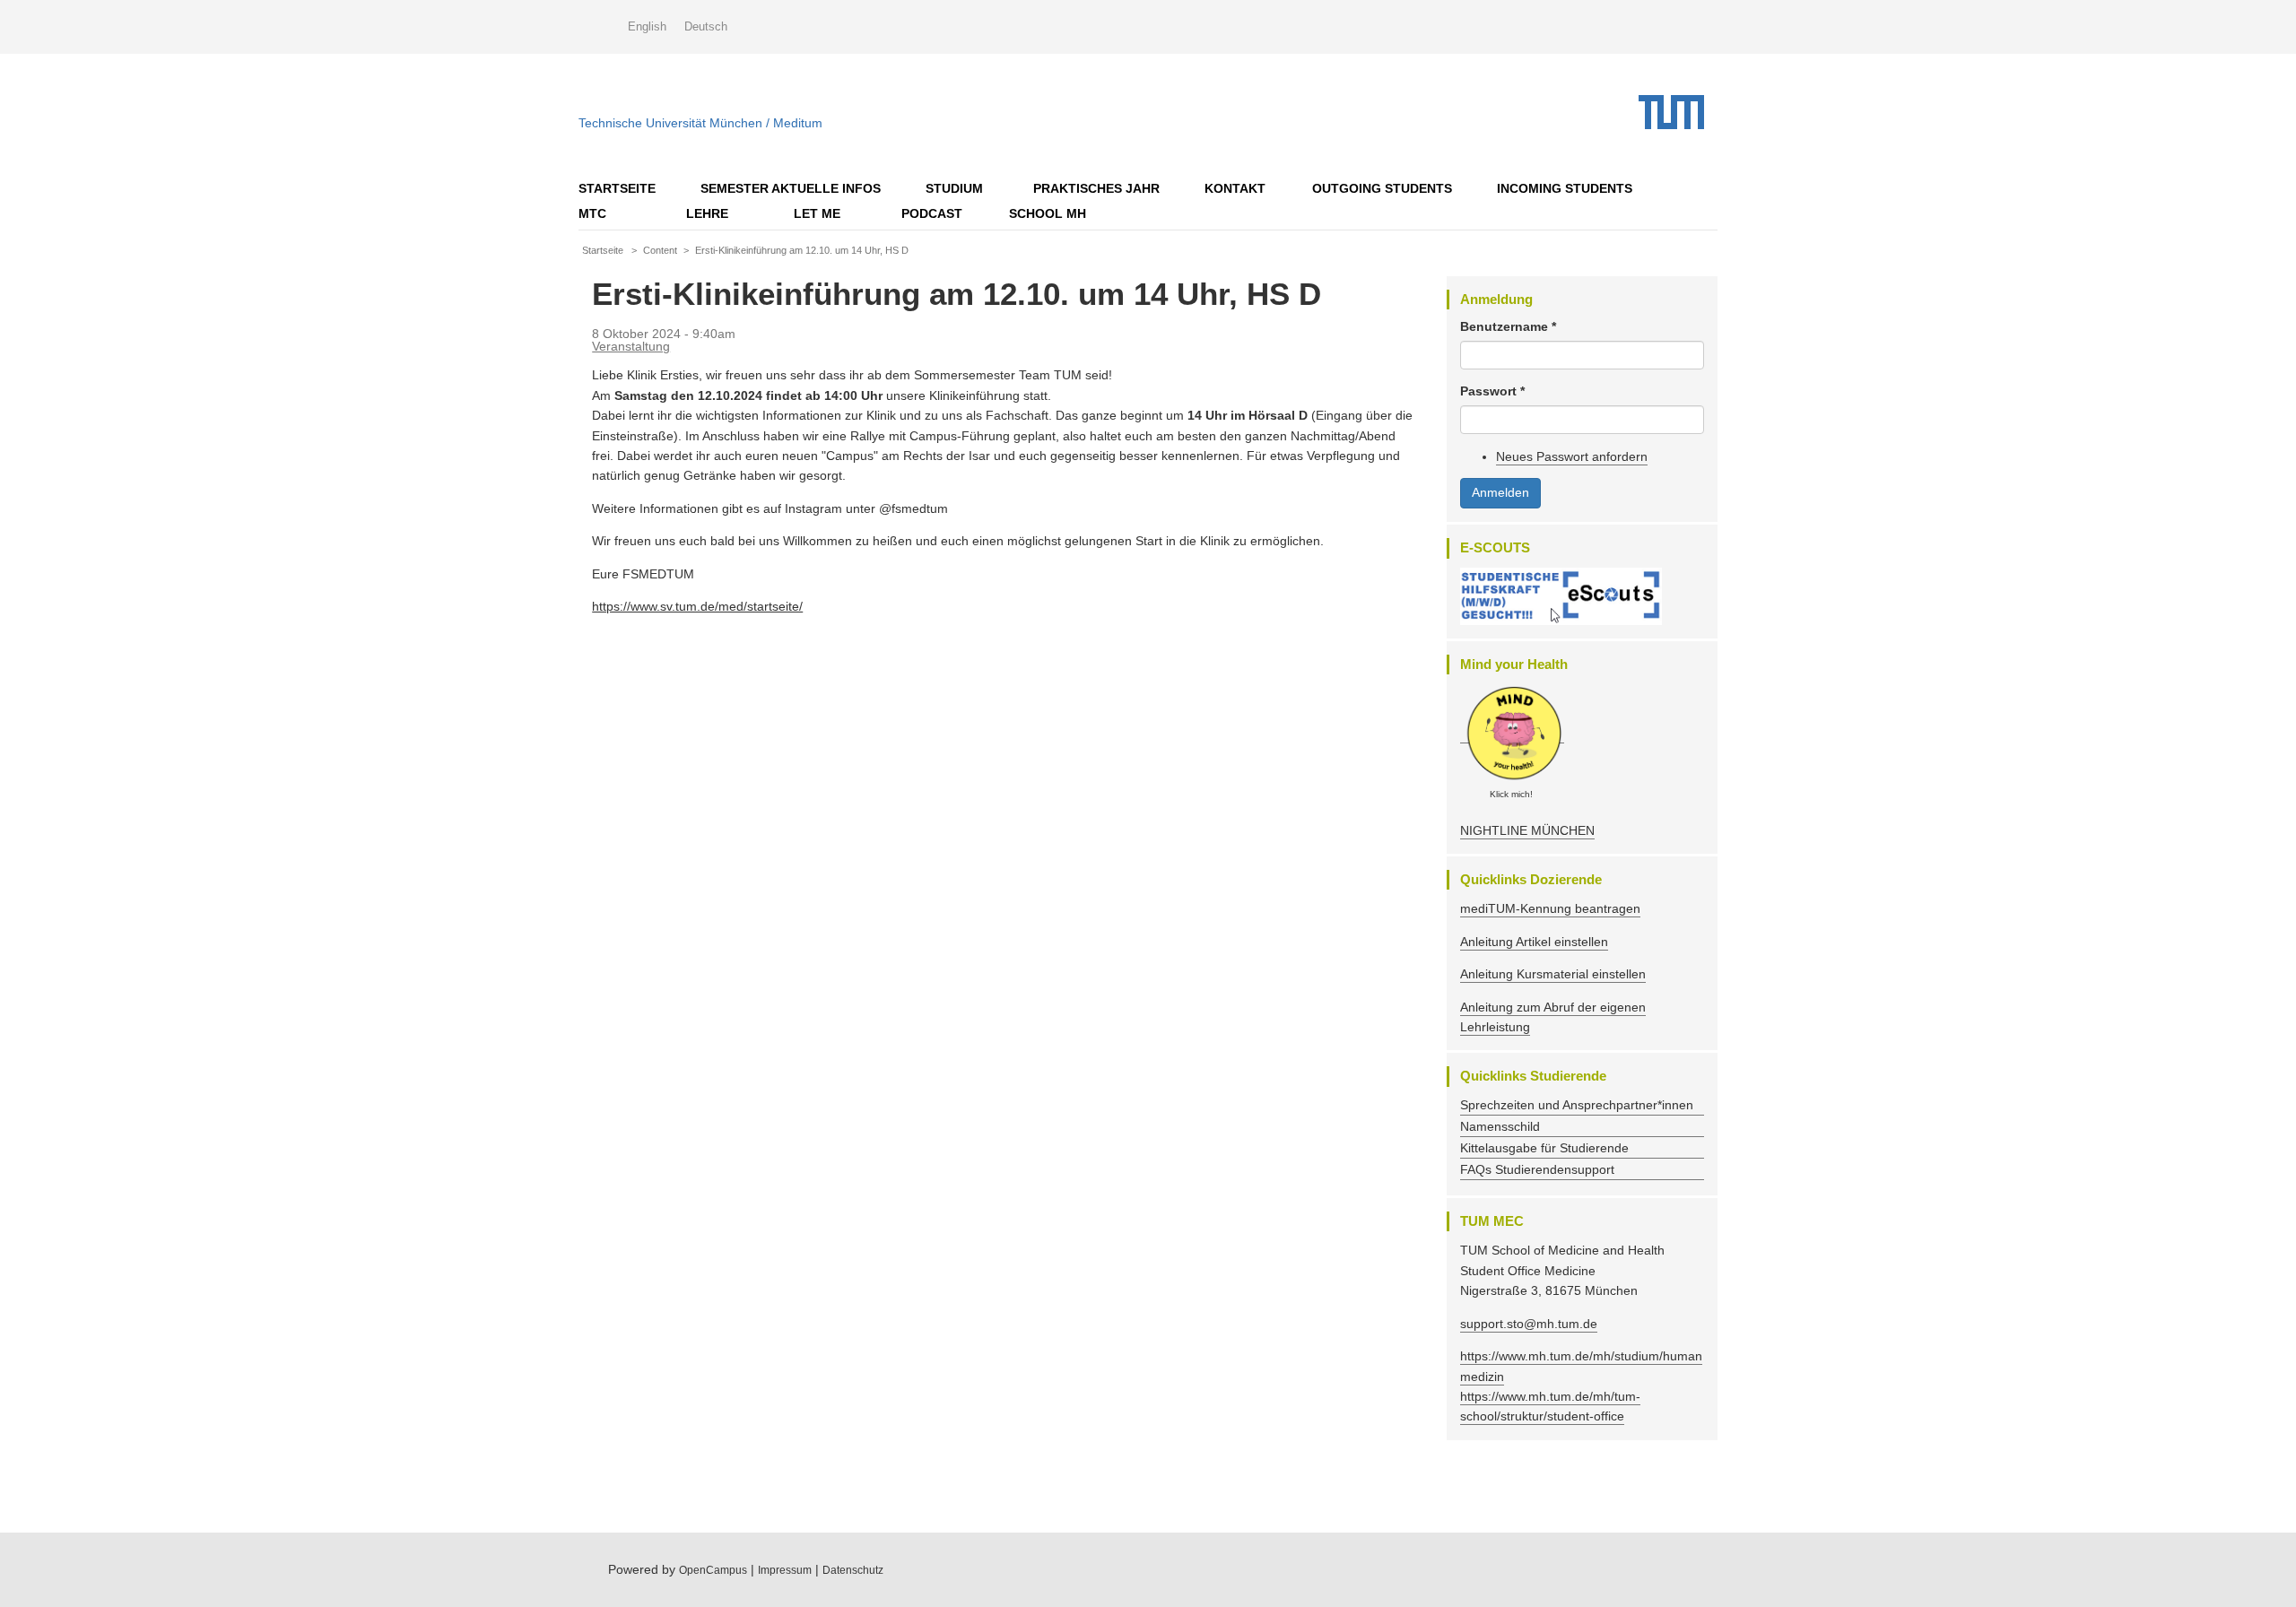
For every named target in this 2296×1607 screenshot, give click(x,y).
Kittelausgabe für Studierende (1544, 1148)
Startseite (617, 188)
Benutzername (1508, 326)
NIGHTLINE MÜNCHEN (1527, 830)
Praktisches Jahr (1096, 188)
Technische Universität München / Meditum (700, 119)
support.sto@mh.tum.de (1529, 1324)
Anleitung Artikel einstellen (1534, 942)
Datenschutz (853, 1570)
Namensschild (1500, 1126)
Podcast (932, 213)
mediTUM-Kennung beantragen (1550, 908)
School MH (1048, 213)
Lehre (707, 213)
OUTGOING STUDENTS (1382, 188)
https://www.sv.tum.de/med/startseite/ (697, 606)
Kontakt (1235, 188)
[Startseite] (1678, 112)
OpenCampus (713, 1570)
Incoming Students (1565, 188)
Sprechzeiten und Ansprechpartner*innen (1577, 1105)
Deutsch (706, 26)
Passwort (1492, 391)
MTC (592, 213)
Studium (954, 188)
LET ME (817, 213)
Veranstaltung (631, 346)
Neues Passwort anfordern (1572, 456)
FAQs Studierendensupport (1537, 1169)
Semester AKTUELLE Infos (791, 188)
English (647, 26)
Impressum (785, 1570)
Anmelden (1500, 492)
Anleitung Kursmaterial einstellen (1553, 974)
